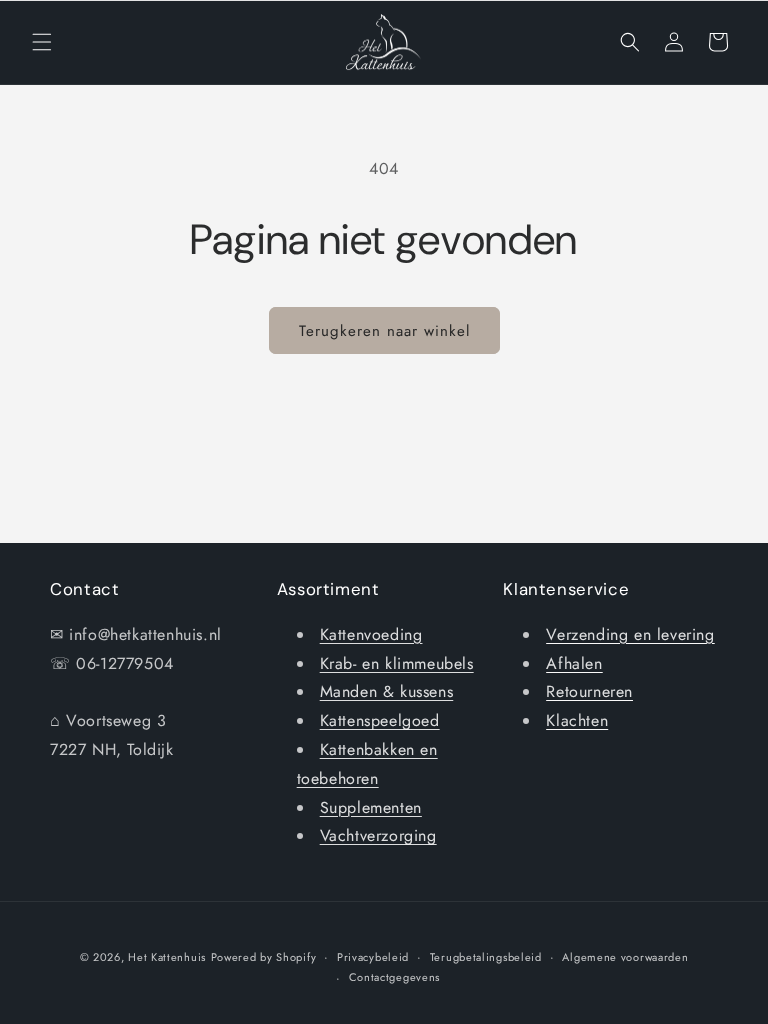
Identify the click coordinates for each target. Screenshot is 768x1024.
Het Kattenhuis (167, 957)
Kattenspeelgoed (380, 720)
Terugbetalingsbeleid (486, 957)
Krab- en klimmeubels (397, 663)
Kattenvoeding (371, 634)
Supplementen (371, 807)
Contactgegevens (395, 977)
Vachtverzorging (378, 835)
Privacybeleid (373, 957)
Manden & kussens (387, 691)
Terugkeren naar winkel (384, 331)
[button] (42, 42)
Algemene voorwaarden (625, 957)
